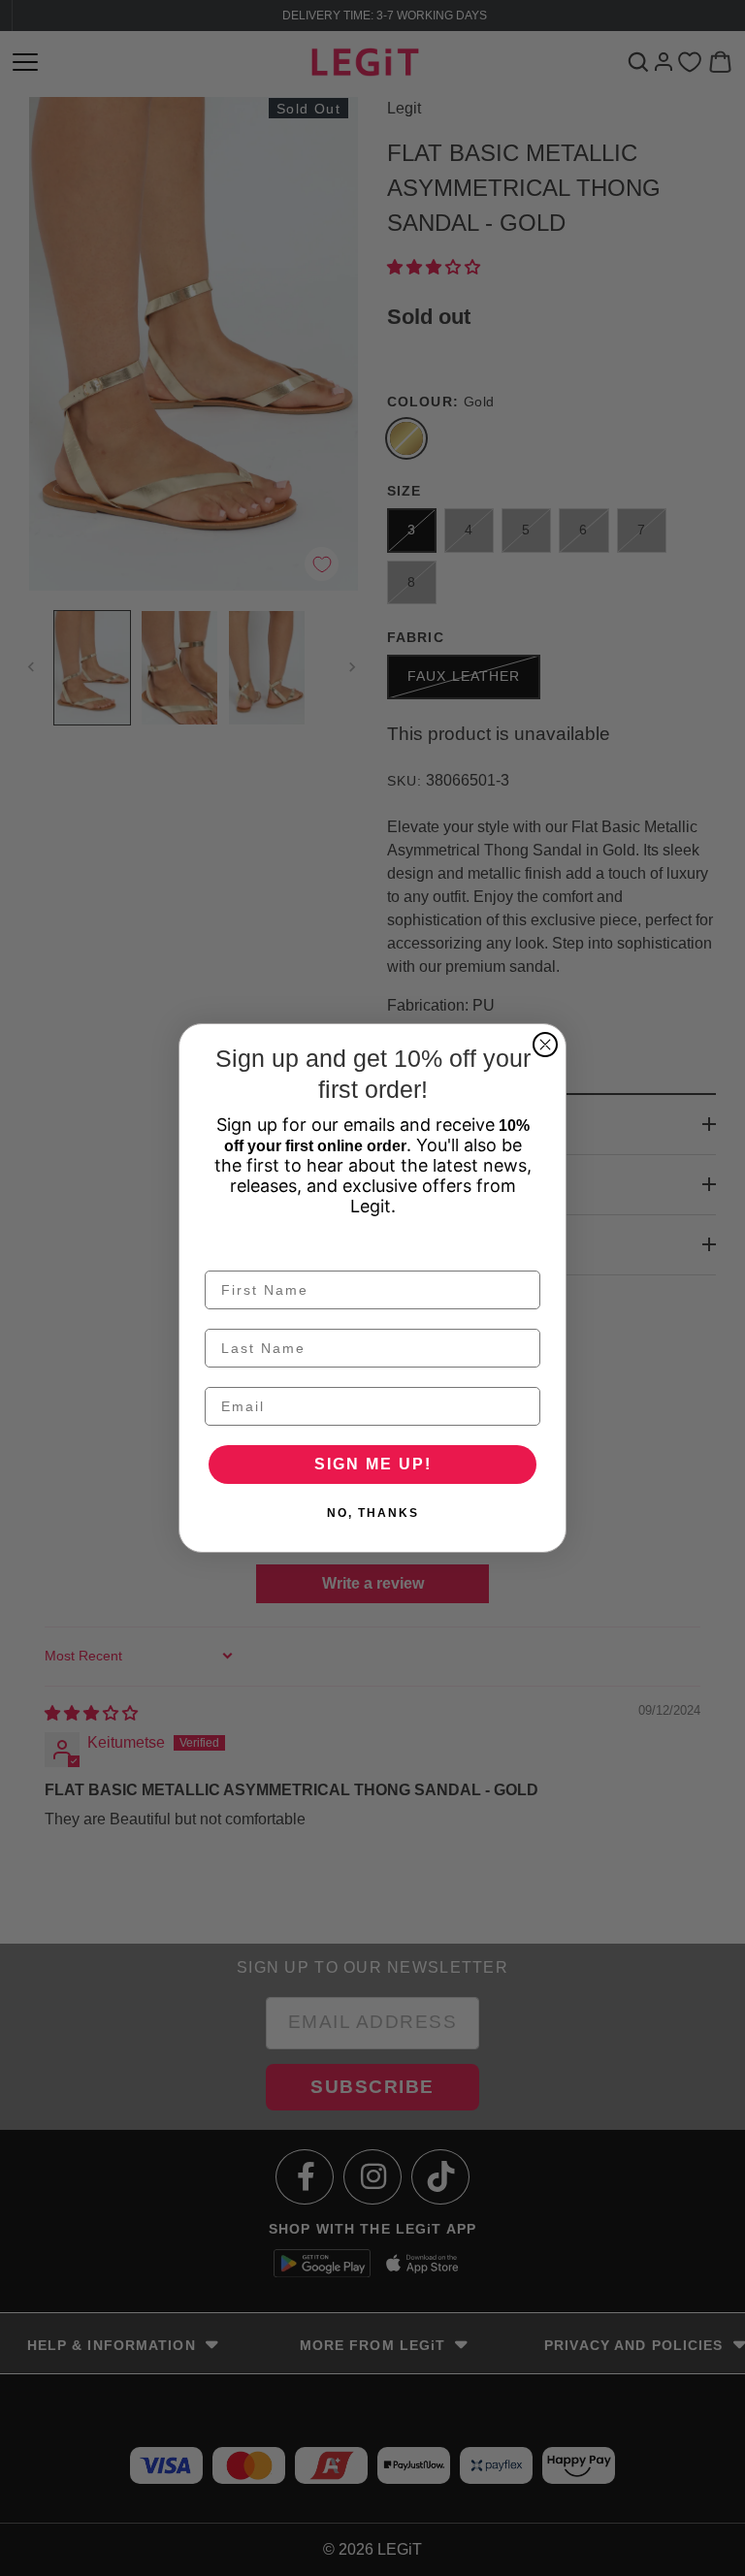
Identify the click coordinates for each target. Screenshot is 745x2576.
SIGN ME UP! (373, 1464)
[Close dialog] (545, 1045)
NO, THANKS (373, 1513)
